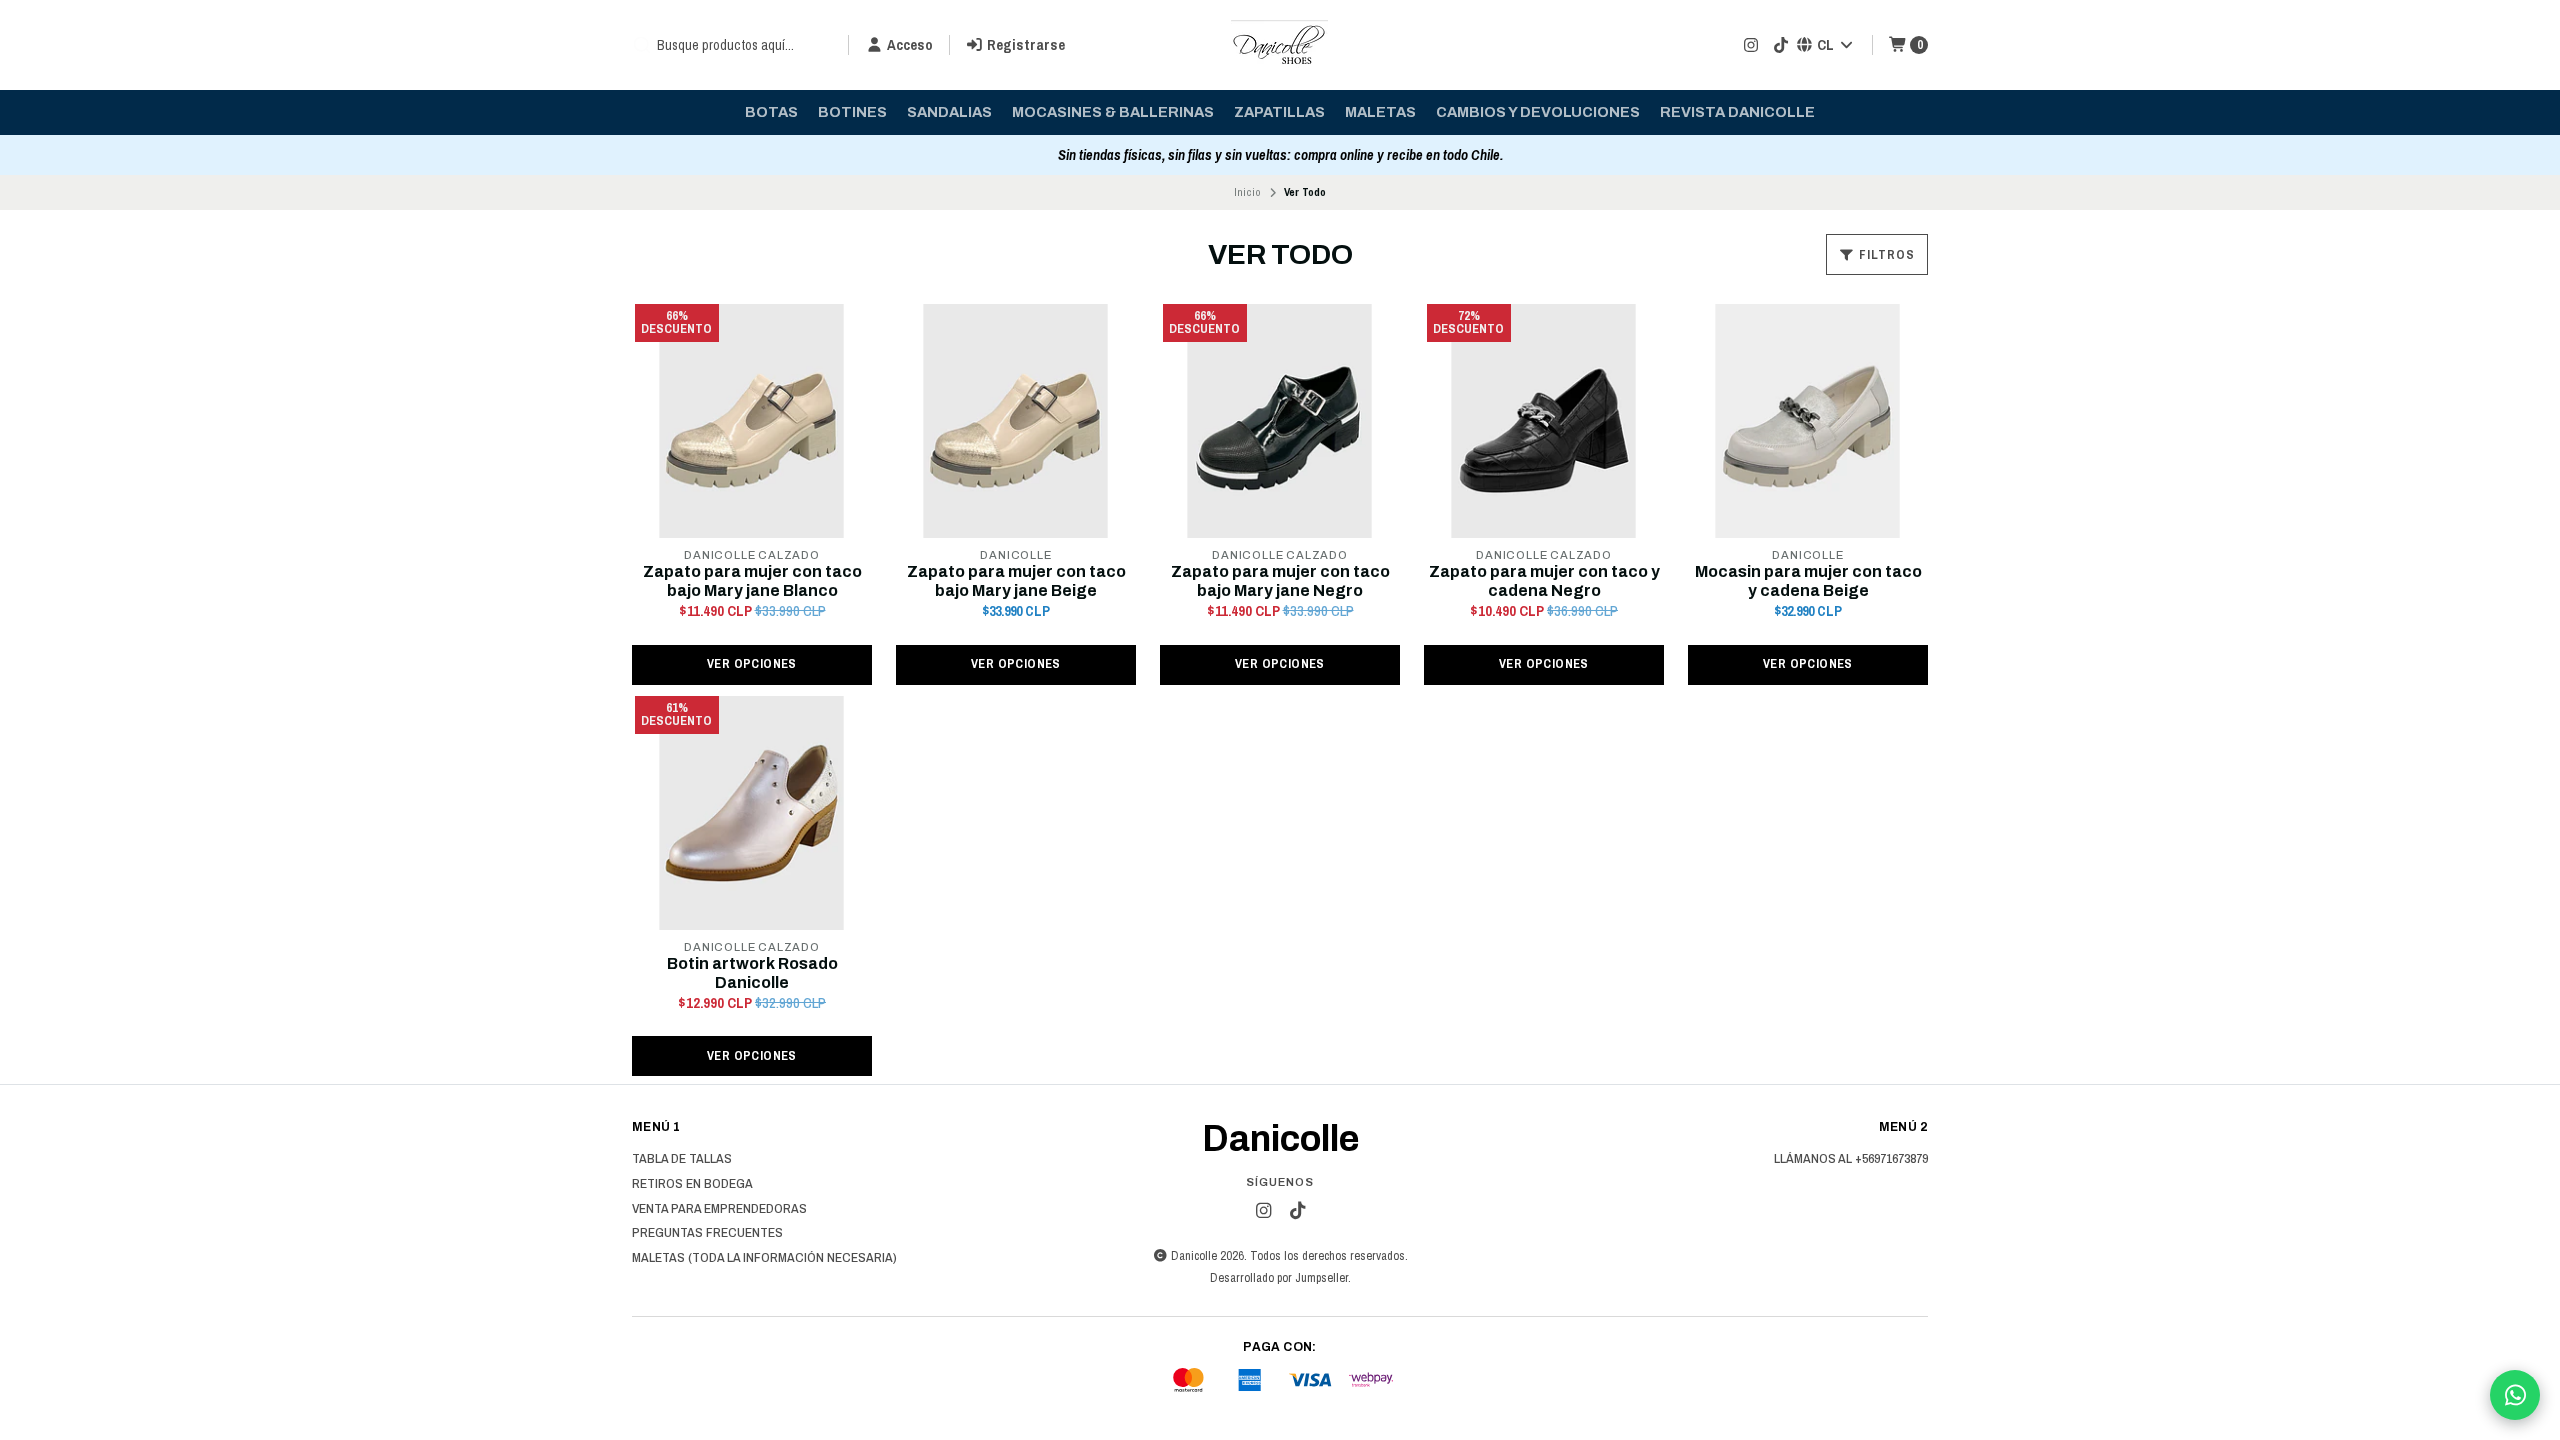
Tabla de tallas (682, 1159)
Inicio (1247, 192)
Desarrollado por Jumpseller (1279, 1277)
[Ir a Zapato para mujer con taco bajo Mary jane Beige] (1016, 421)
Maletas (1380, 112)
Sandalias (949, 112)
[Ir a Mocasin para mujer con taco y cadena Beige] (1808, 421)
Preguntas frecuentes (707, 1233)
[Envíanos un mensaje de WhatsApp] (2515, 1395)
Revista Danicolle (1737, 112)
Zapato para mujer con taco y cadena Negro (1544, 581)
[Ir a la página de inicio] (1280, 45)
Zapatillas (1279, 112)
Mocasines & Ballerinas (1113, 112)
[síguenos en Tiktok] (1781, 45)
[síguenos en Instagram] (1751, 45)
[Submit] (642, 45)
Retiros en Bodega (692, 1184)
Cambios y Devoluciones (1538, 112)
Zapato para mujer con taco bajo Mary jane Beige (1016, 581)
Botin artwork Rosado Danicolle (752, 973)
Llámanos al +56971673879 (1851, 1159)
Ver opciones (752, 663)
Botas (771, 112)
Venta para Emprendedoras (719, 1209)
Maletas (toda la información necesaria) (764, 1258)
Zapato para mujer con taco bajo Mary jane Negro (1280, 581)
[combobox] (732, 45)
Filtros (1885, 254)
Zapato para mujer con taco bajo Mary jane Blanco (752, 581)
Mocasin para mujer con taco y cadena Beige (1808, 581)
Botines (852, 112)
